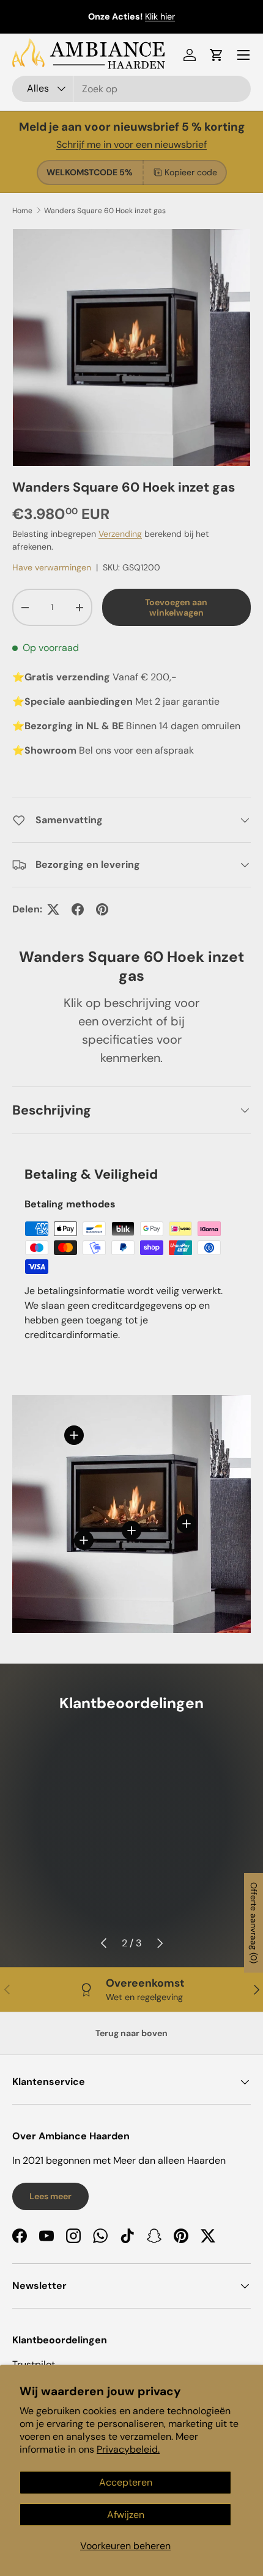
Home (22, 211)
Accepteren (126, 2482)
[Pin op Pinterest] (102, 909)
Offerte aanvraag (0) (254, 1923)
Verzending (120, 534)
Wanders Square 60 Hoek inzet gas (105, 211)
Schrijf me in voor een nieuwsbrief (131, 144)
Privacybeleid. (128, 2449)
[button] (217, 55)
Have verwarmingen (52, 567)
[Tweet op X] (53, 909)
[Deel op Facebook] (78, 909)
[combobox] (131, 89)
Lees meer (50, 2196)
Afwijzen (126, 2515)
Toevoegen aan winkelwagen (176, 607)
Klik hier (160, 16)
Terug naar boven (131, 2033)
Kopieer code (191, 172)
